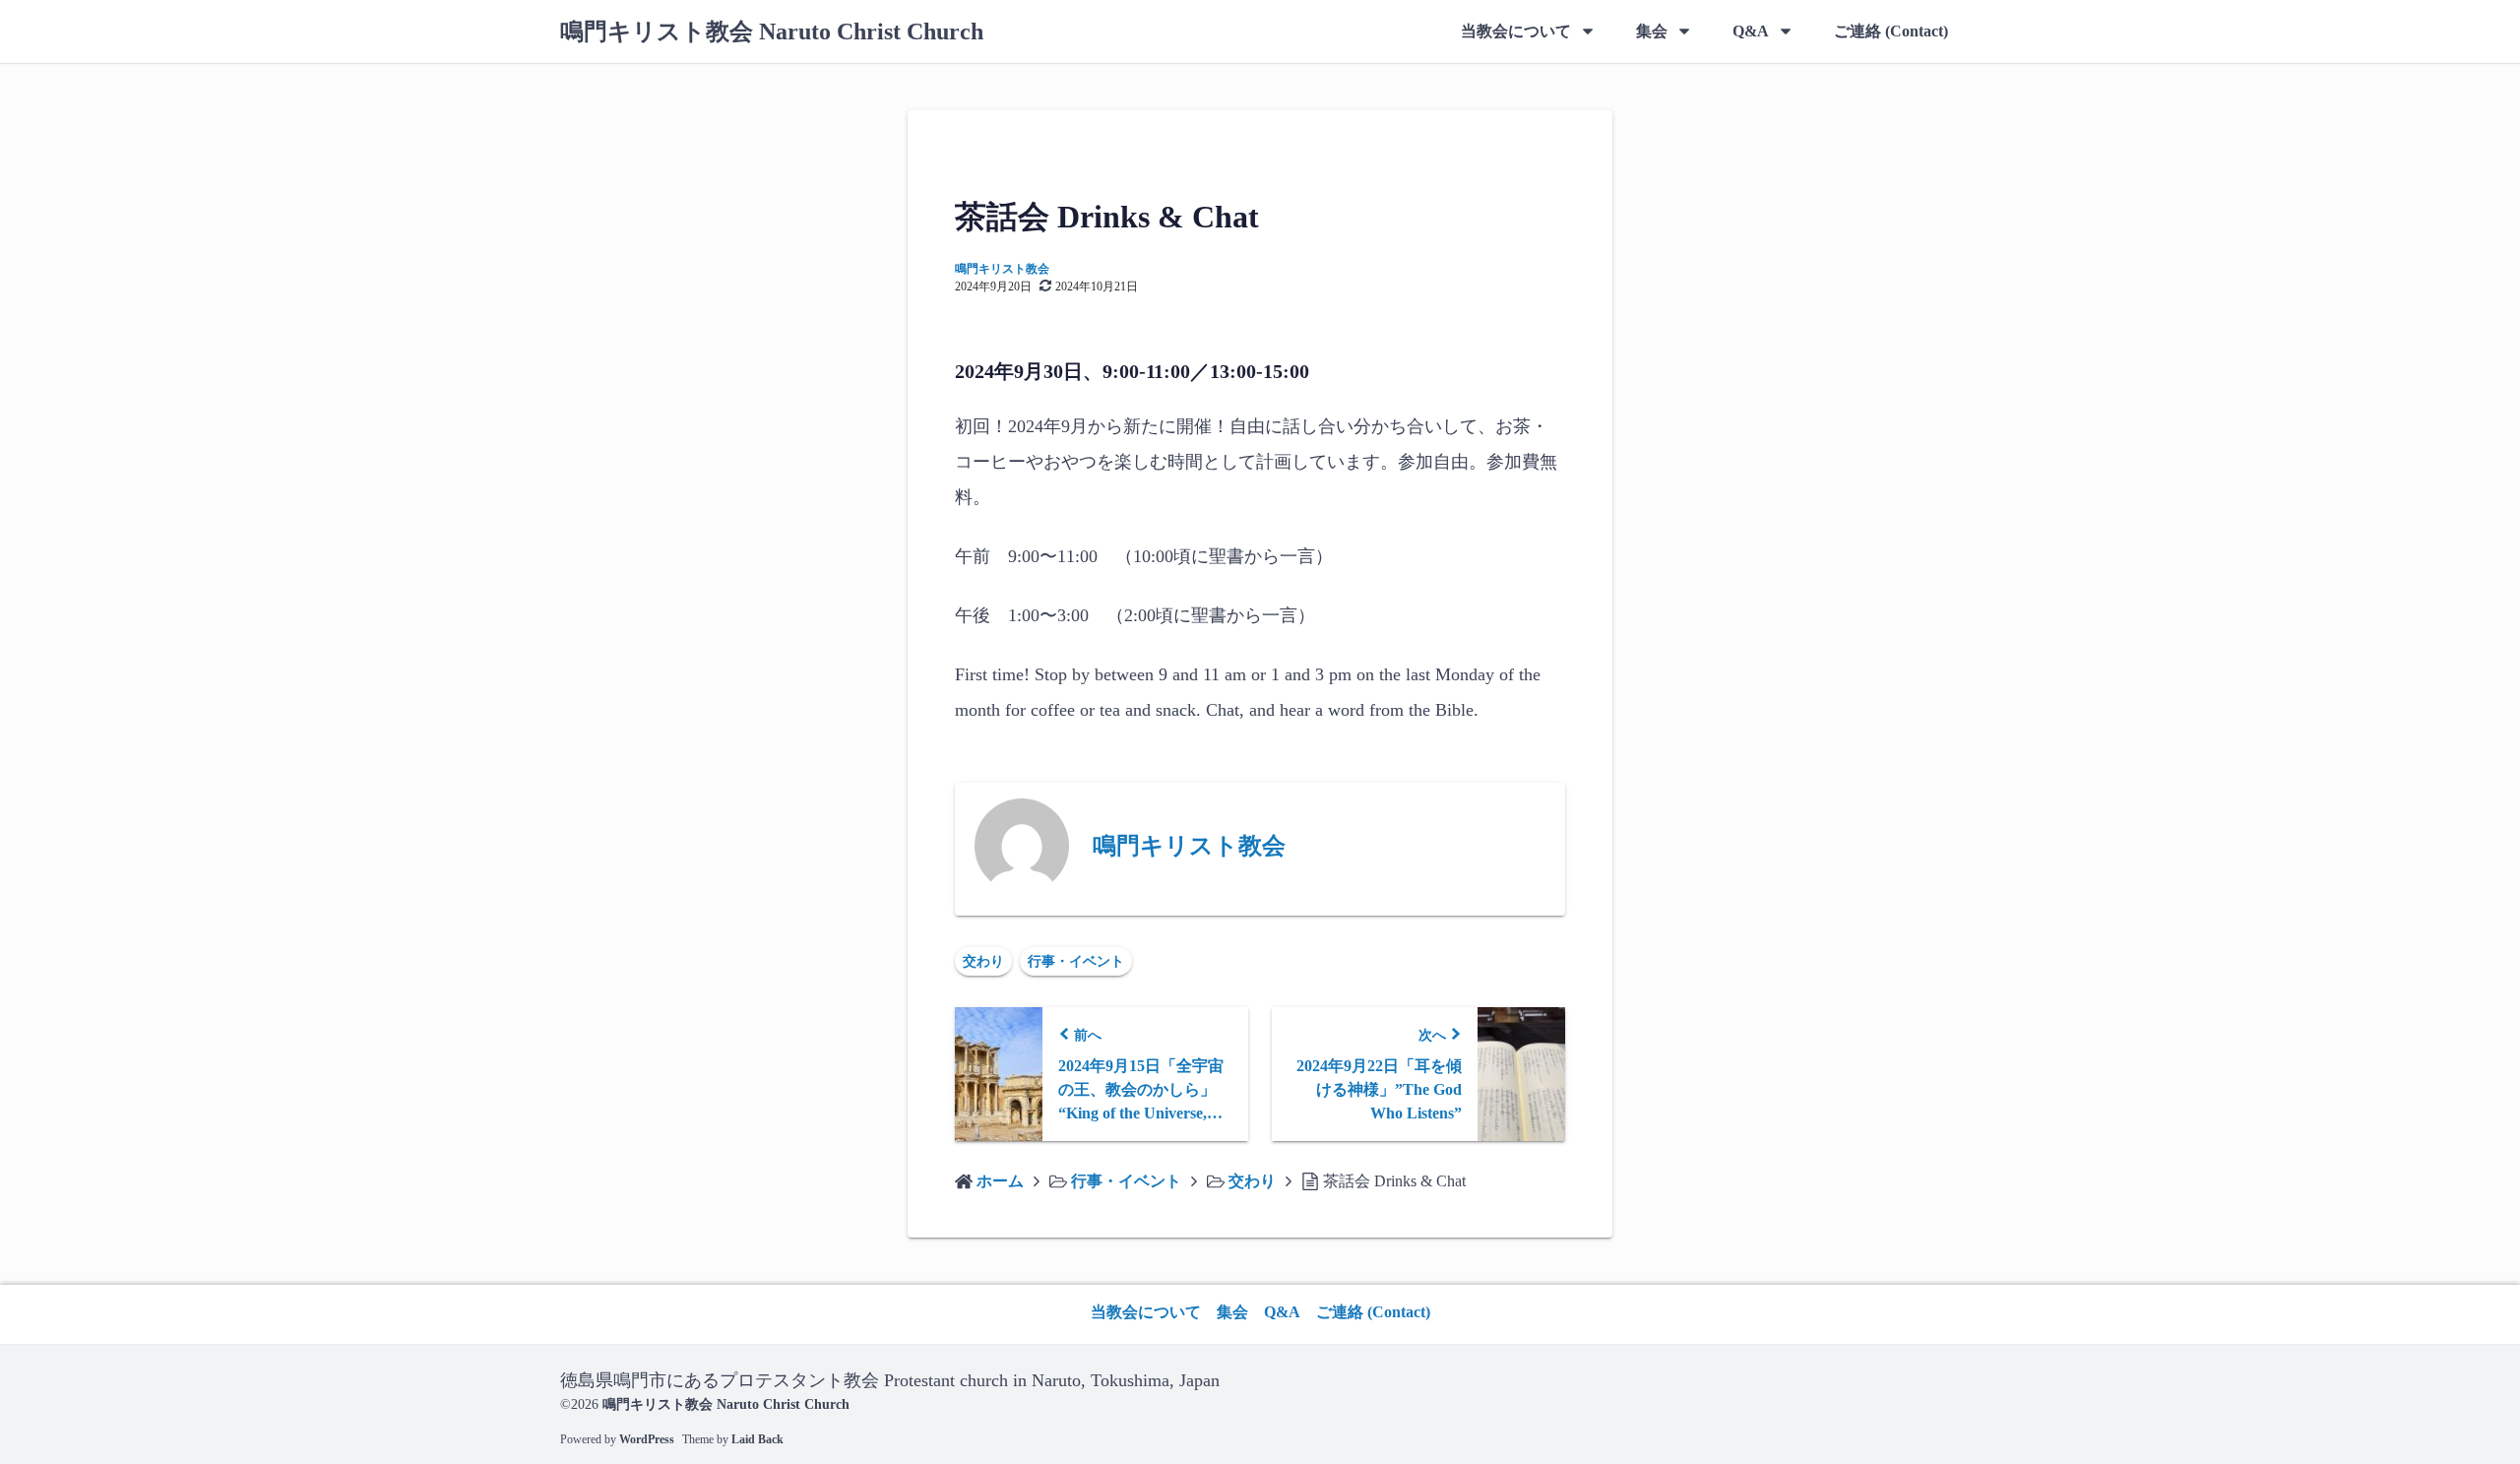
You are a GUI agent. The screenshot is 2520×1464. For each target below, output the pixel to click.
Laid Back (757, 1439)
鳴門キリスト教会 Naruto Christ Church (772, 32)
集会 (1652, 31)
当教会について (1516, 31)
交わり (983, 961)
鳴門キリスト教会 (1002, 269)
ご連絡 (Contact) (1891, 31)
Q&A (1751, 31)
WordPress (647, 1439)
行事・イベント (1076, 961)
